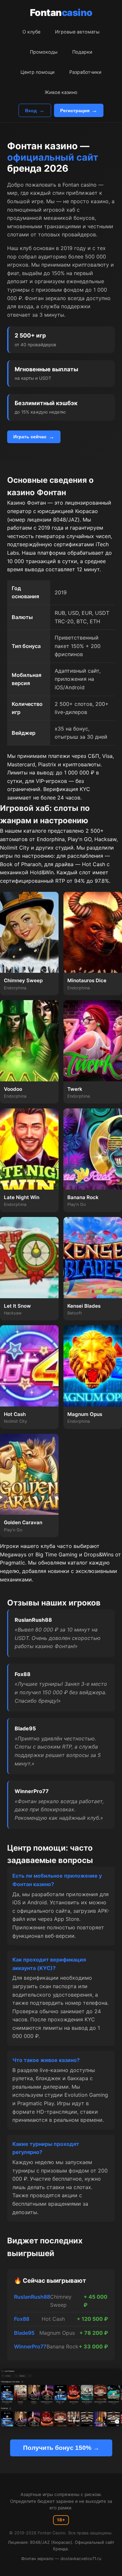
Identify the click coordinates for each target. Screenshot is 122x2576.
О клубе (31, 32)
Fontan (61, 13)
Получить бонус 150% (57, 2448)
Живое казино (61, 92)
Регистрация (75, 111)
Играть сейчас (30, 437)
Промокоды (44, 52)
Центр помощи (38, 72)
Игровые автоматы (77, 32)
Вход (31, 111)
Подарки (82, 52)
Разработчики (85, 72)
